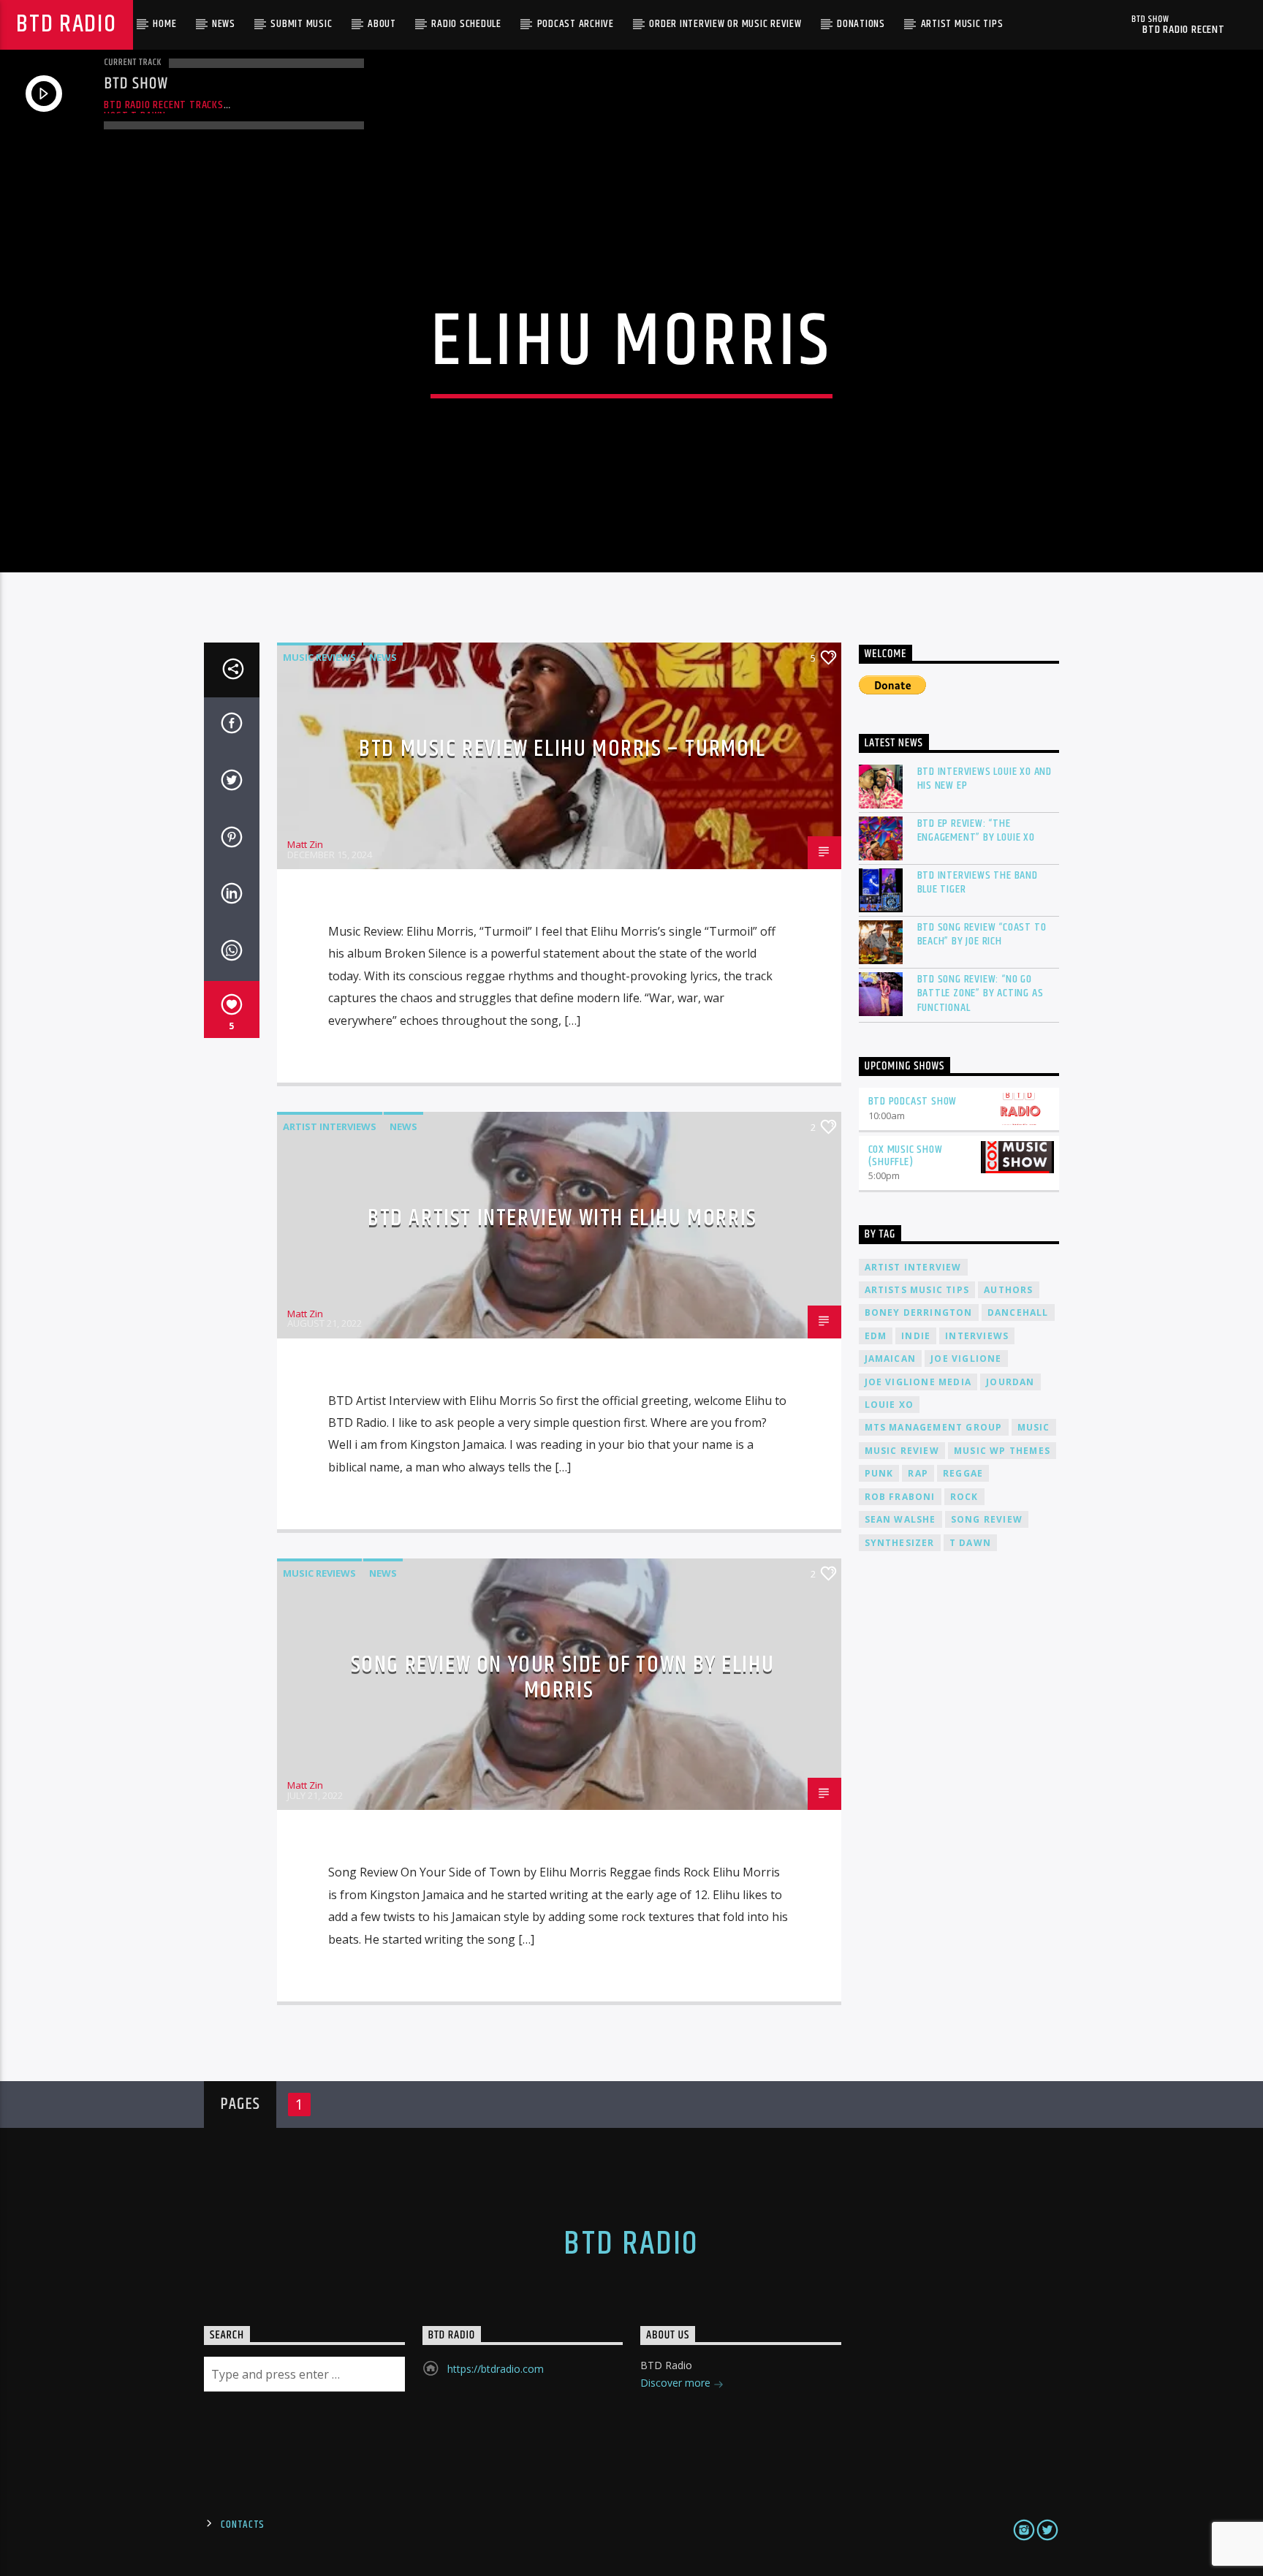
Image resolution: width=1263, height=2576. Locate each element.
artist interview (913, 1267)
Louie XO (890, 1405)
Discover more (677, 2383)
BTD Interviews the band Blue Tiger (978, 882)
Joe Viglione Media (918, 1382)
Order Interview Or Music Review (725, 24)
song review (987, 1519)
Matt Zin (305, 844)
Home (164, 24)
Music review (902, 1451)
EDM (876, 1336)
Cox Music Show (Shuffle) (906, 1156)
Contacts (243, 2525)
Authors (1008, 1290)
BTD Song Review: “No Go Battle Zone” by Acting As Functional (981, 993)
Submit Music (301, 24)
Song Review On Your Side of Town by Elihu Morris (563, 1678)
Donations (861, 24)
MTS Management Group (934, 1427)
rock (964, 1497)
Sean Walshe (900, 1519)
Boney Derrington (919, 1312)
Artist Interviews (330, 1126)
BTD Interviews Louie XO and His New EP (985, 779)
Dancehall (1018, 1312)
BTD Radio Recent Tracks (163, 105)
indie (916, 1336)
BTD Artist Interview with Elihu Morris (562, 1218)
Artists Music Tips (917, 1290)
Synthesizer (900, 1543)
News (224, 24)
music (1034, 1427)
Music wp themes (1002, 1451)
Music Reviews (319, 657)
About (382, 24)
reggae (963, 1473)
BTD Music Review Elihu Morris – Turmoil (562, 749)
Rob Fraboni (900, 1497)
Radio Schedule (466, 24)
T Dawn (970, 1543)
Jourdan (1010, 1382)
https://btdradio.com (496, 2369)
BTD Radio (66, 24)
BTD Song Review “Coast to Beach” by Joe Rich (982, 934)
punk (879, 1473)
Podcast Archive (576, 24)
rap (918, 1473)
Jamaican (891, 1359)
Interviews (977, 1336)
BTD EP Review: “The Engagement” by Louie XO (976, 830)
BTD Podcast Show (913, 1101)
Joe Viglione (966, 1359)
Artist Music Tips (962, 24)
